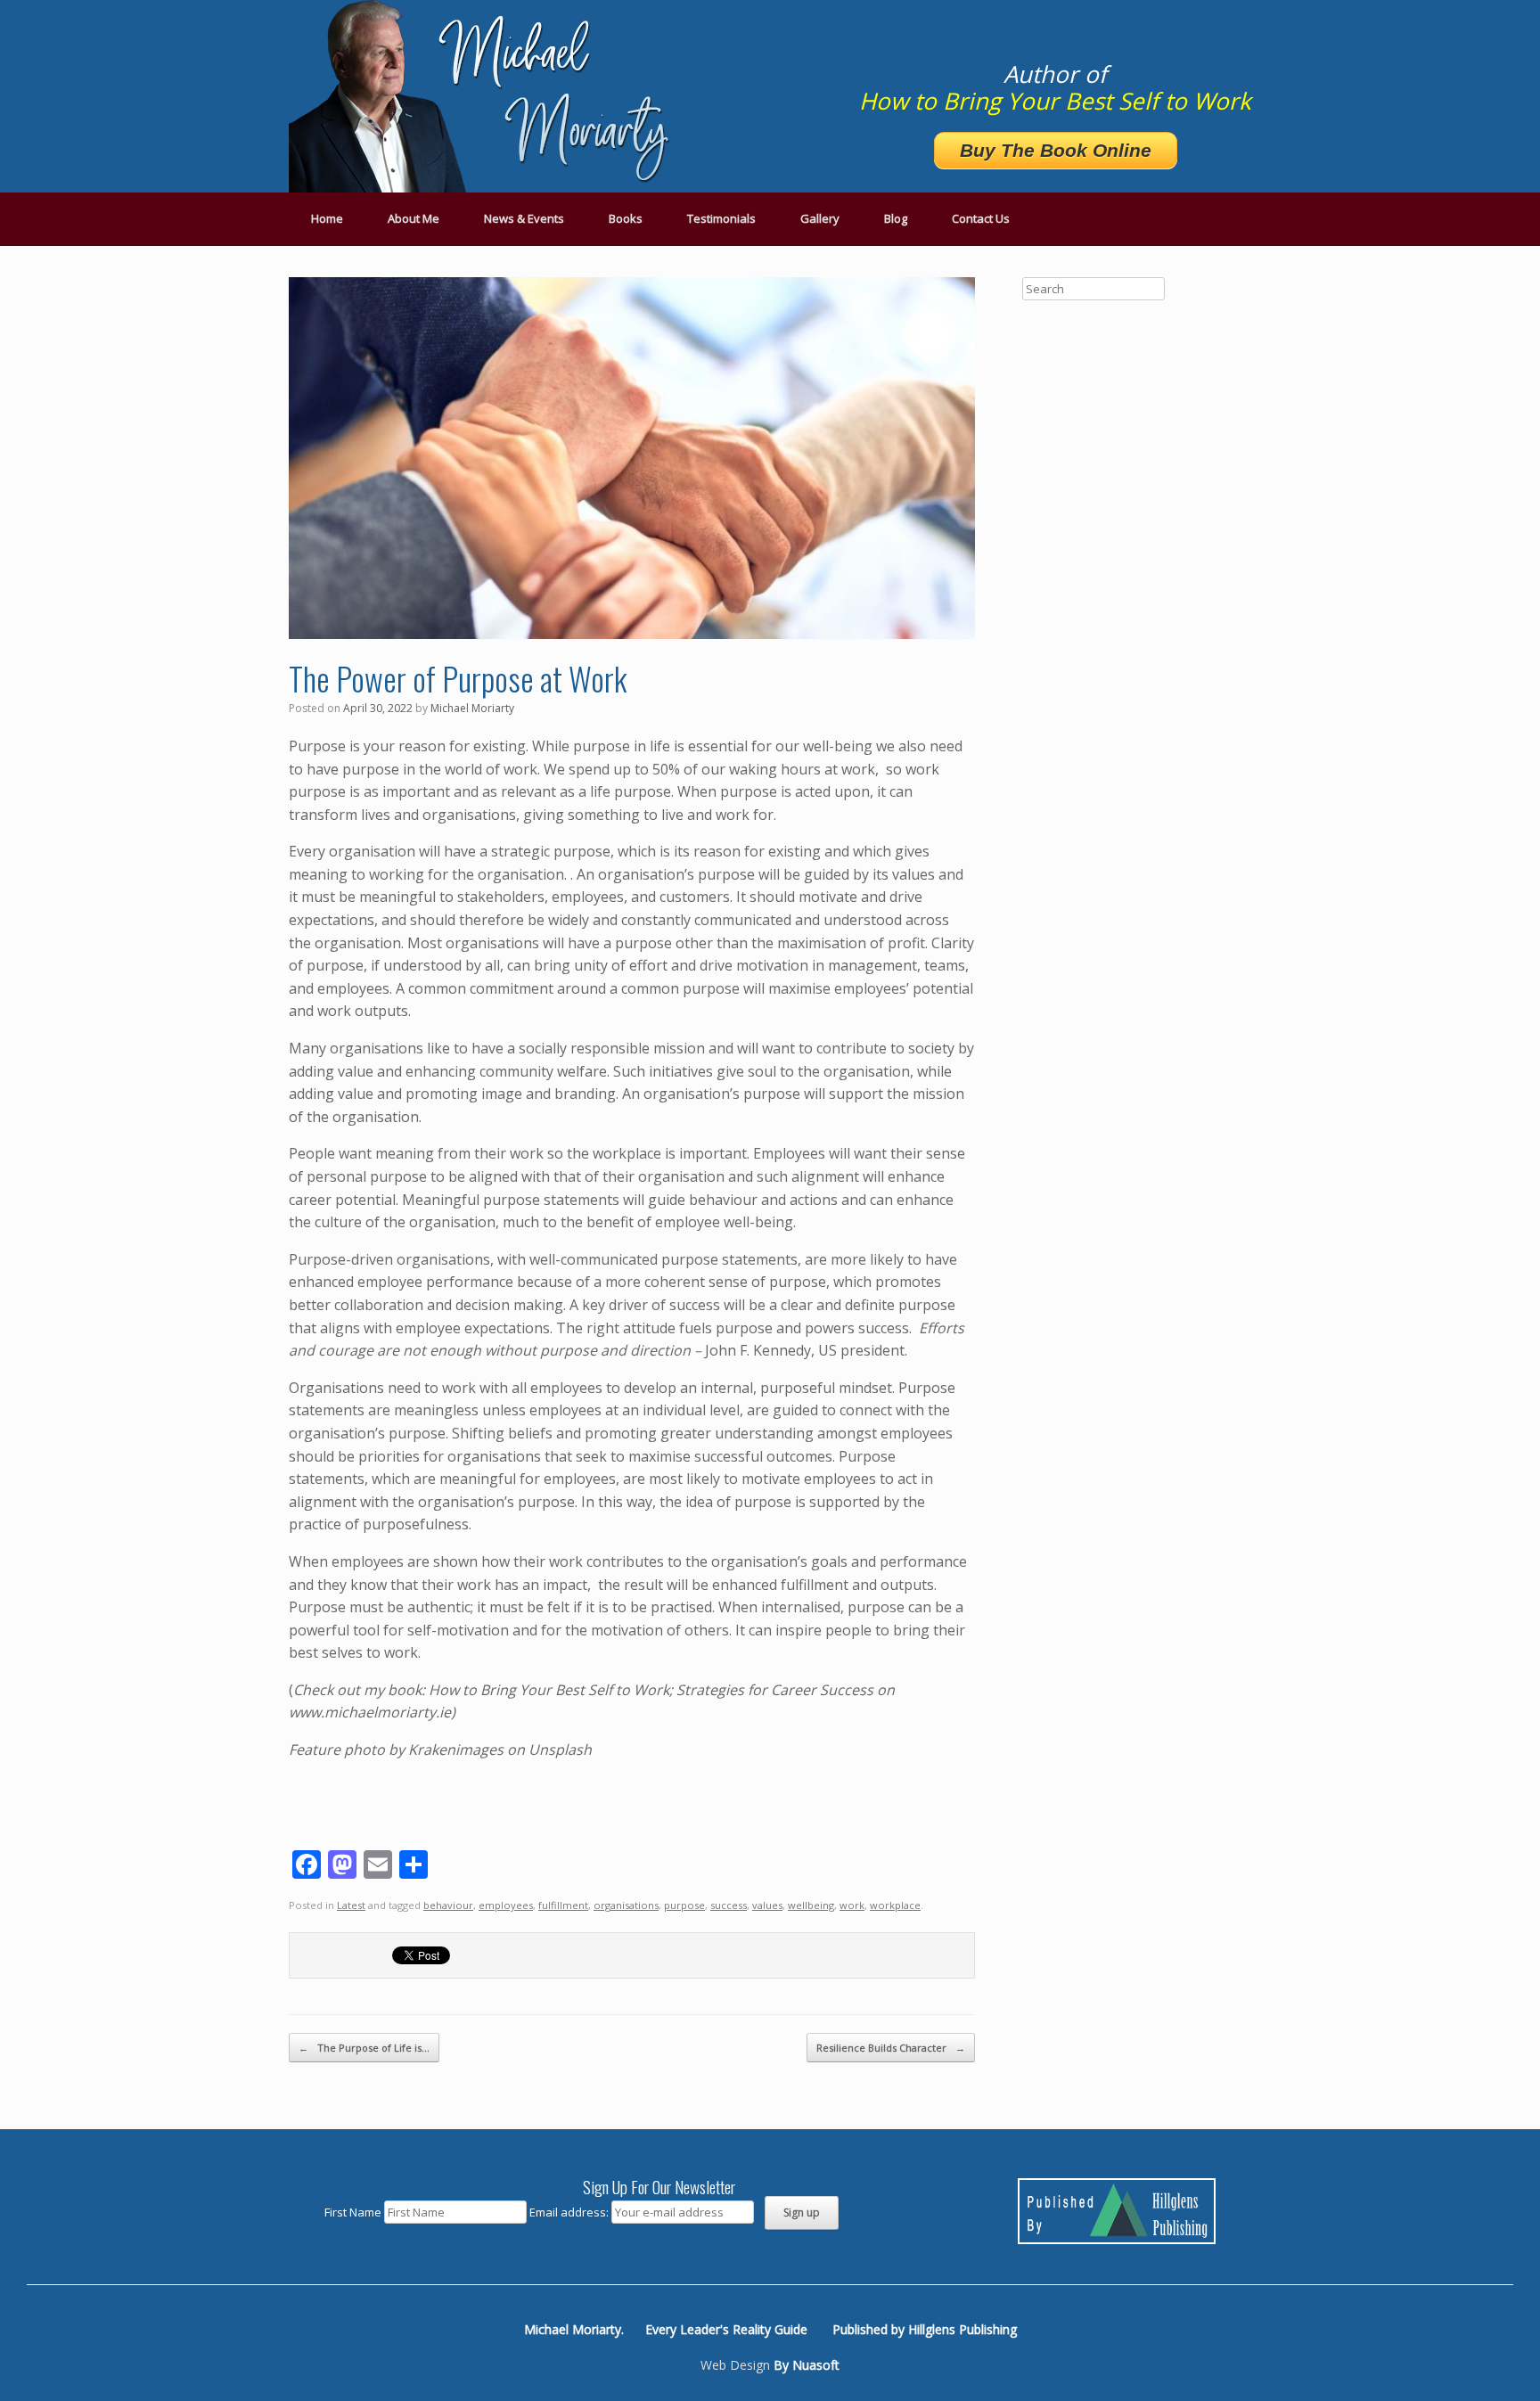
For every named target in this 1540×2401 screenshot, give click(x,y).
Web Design (735, 2365)
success (729, 1905)
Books (626, 218)
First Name (353, 2212)
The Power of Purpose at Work (458, 678)
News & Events (524, 218)
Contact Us (981, 218)
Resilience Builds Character (891, 2048)
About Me (414, 218)
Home (327, 218)
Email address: (570, 2212)
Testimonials (721, 218)
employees (506, 1905)
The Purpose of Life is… (364, 2048)
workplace (895, 1905)
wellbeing (811, 1905)
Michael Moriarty (472, 708)
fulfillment (563, 1905)
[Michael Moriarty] (485, 96)
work (852, 1905)
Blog (896, 218)
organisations (626, 1905)
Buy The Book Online (1056, 150)
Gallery (820, 218)
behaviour (448, 1905)
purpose (684, 1905)
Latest (351, 1905)
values (767, 1905)
